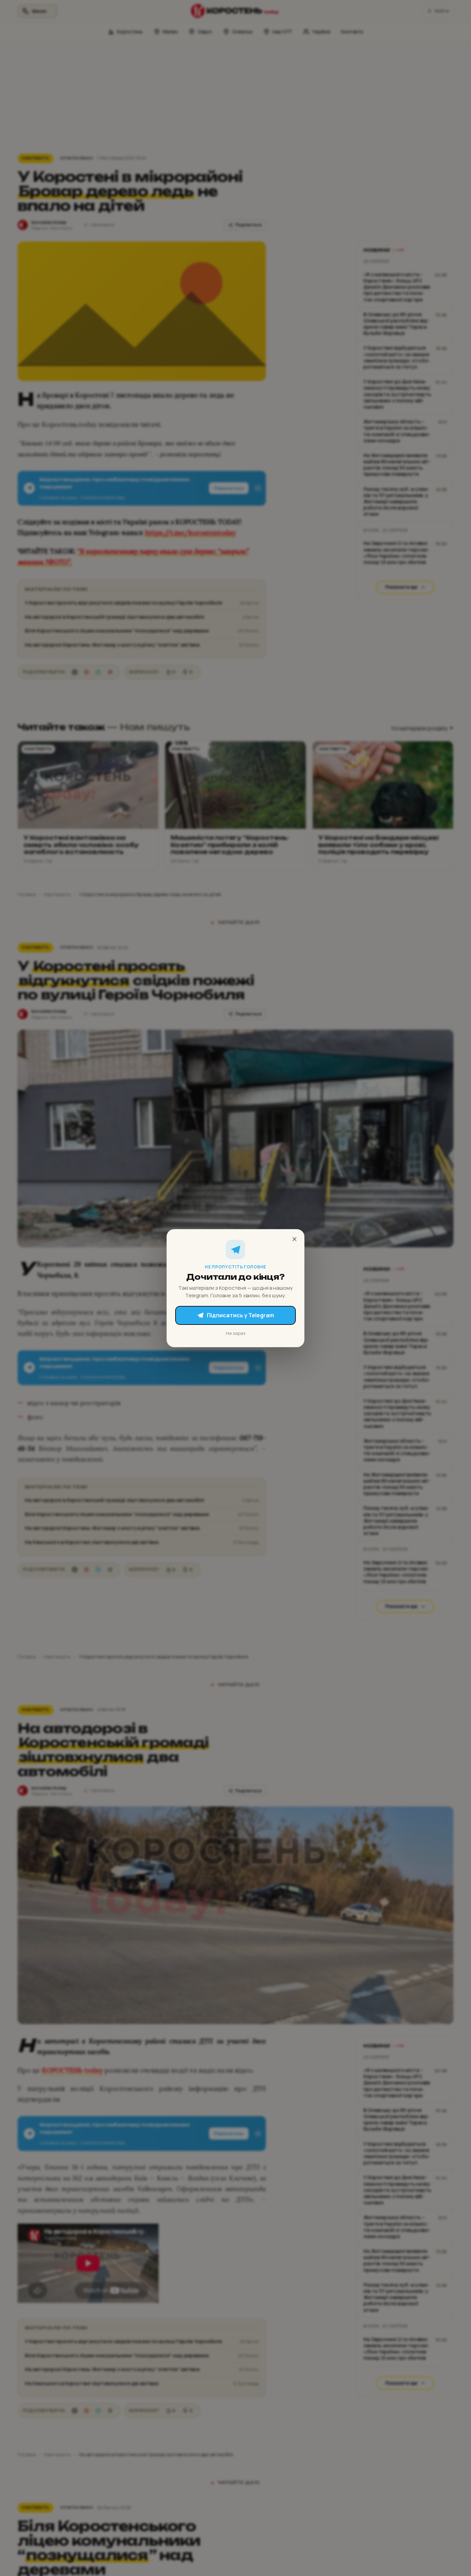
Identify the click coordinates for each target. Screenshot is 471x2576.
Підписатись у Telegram (240, 1315)
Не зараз (236, 1333)
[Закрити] (294, 1239)
